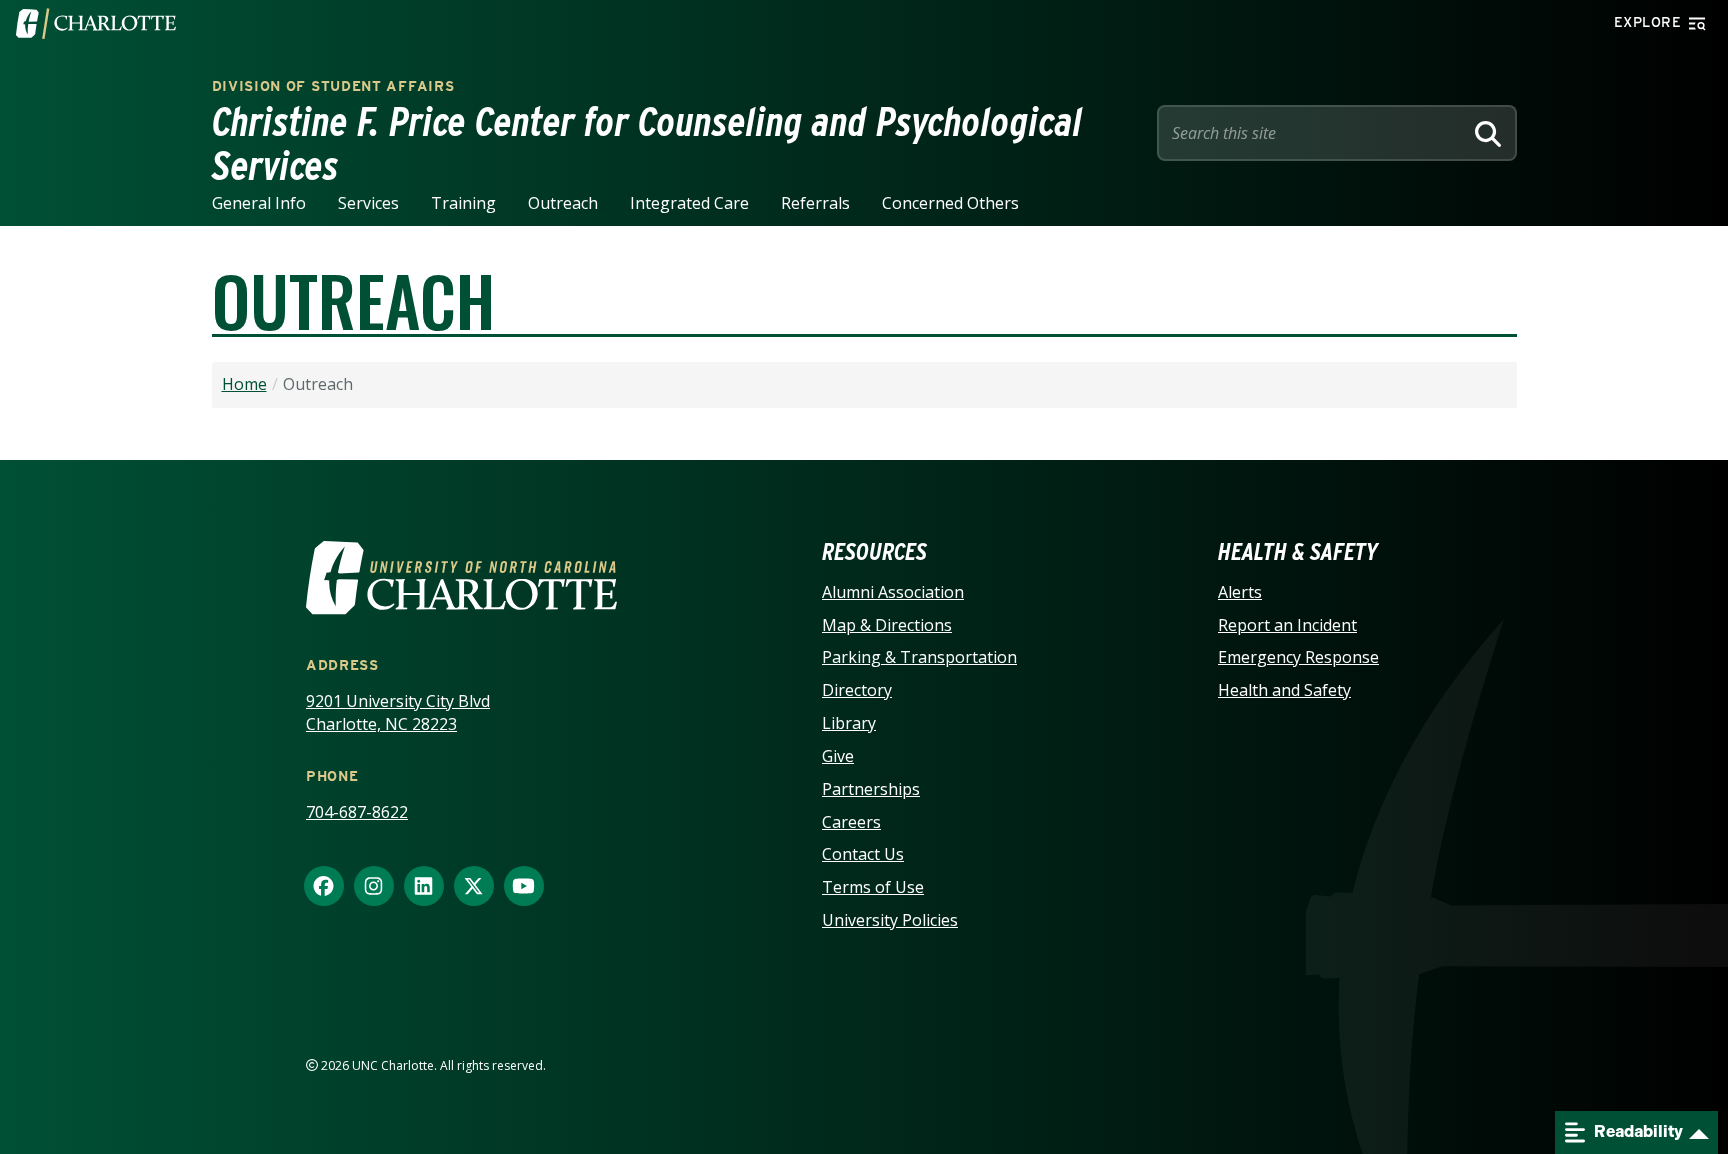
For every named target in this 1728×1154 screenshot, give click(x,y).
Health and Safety (1284, 690)
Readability (1637, 1131)
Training (463, 203)
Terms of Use (873, 887)
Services (368, 203)
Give (838, 756)
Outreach (563, 203)
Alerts (1240, 592)
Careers (851, 822)
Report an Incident (1287, 625)
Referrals (815, 203)
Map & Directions (887, 625)
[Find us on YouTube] (524, 887)
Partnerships (871, 789)
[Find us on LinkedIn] (424, 887)
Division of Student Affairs (333, 86)
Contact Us (863, 854)
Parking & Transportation (919, 657)
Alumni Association (893, 592)
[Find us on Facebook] (324, 887)
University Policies (890, 920)
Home (244, 384)
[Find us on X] (474, 887)
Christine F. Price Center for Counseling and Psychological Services (647, 144)
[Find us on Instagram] (374, 887)
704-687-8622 (357, 812)
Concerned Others (950, 203)
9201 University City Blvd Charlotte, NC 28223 (398, 712)
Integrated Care (689, 203)
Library (849, 723)
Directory (857, 690)
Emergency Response (1298, 657)
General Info (259, 203)
